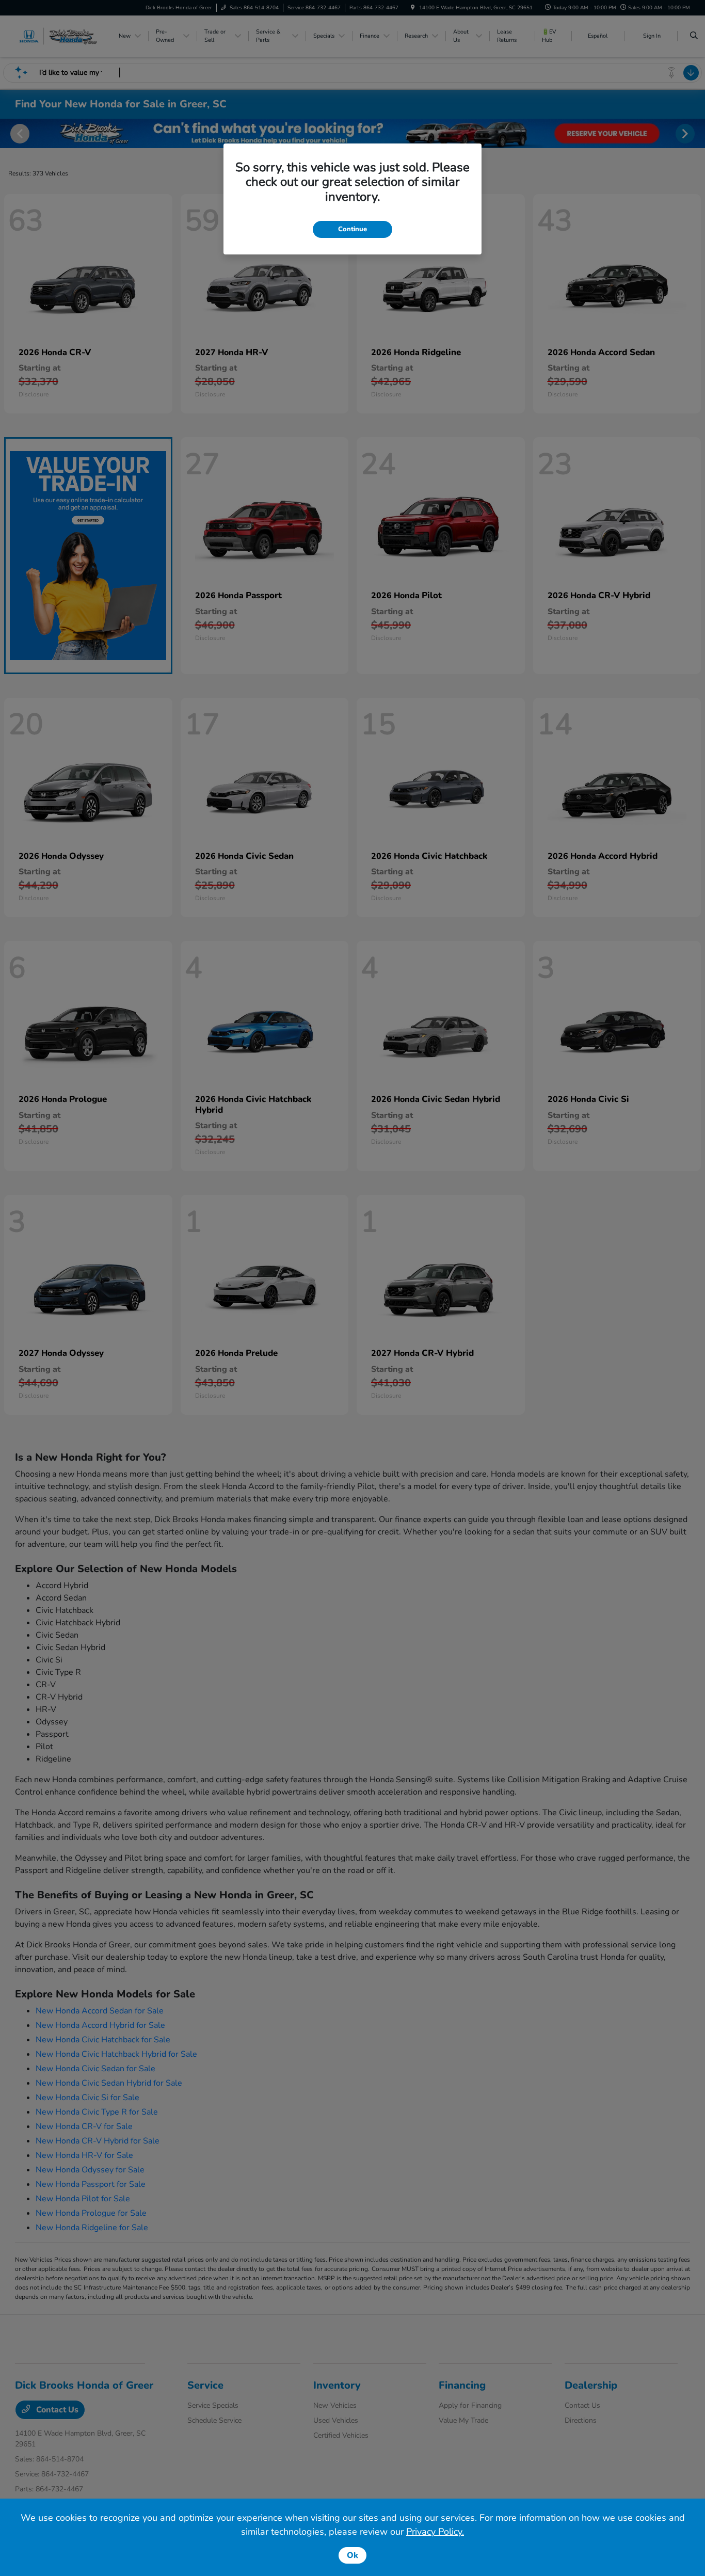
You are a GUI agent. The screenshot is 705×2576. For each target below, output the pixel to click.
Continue (352, 229)
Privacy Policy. (435, 2532)
